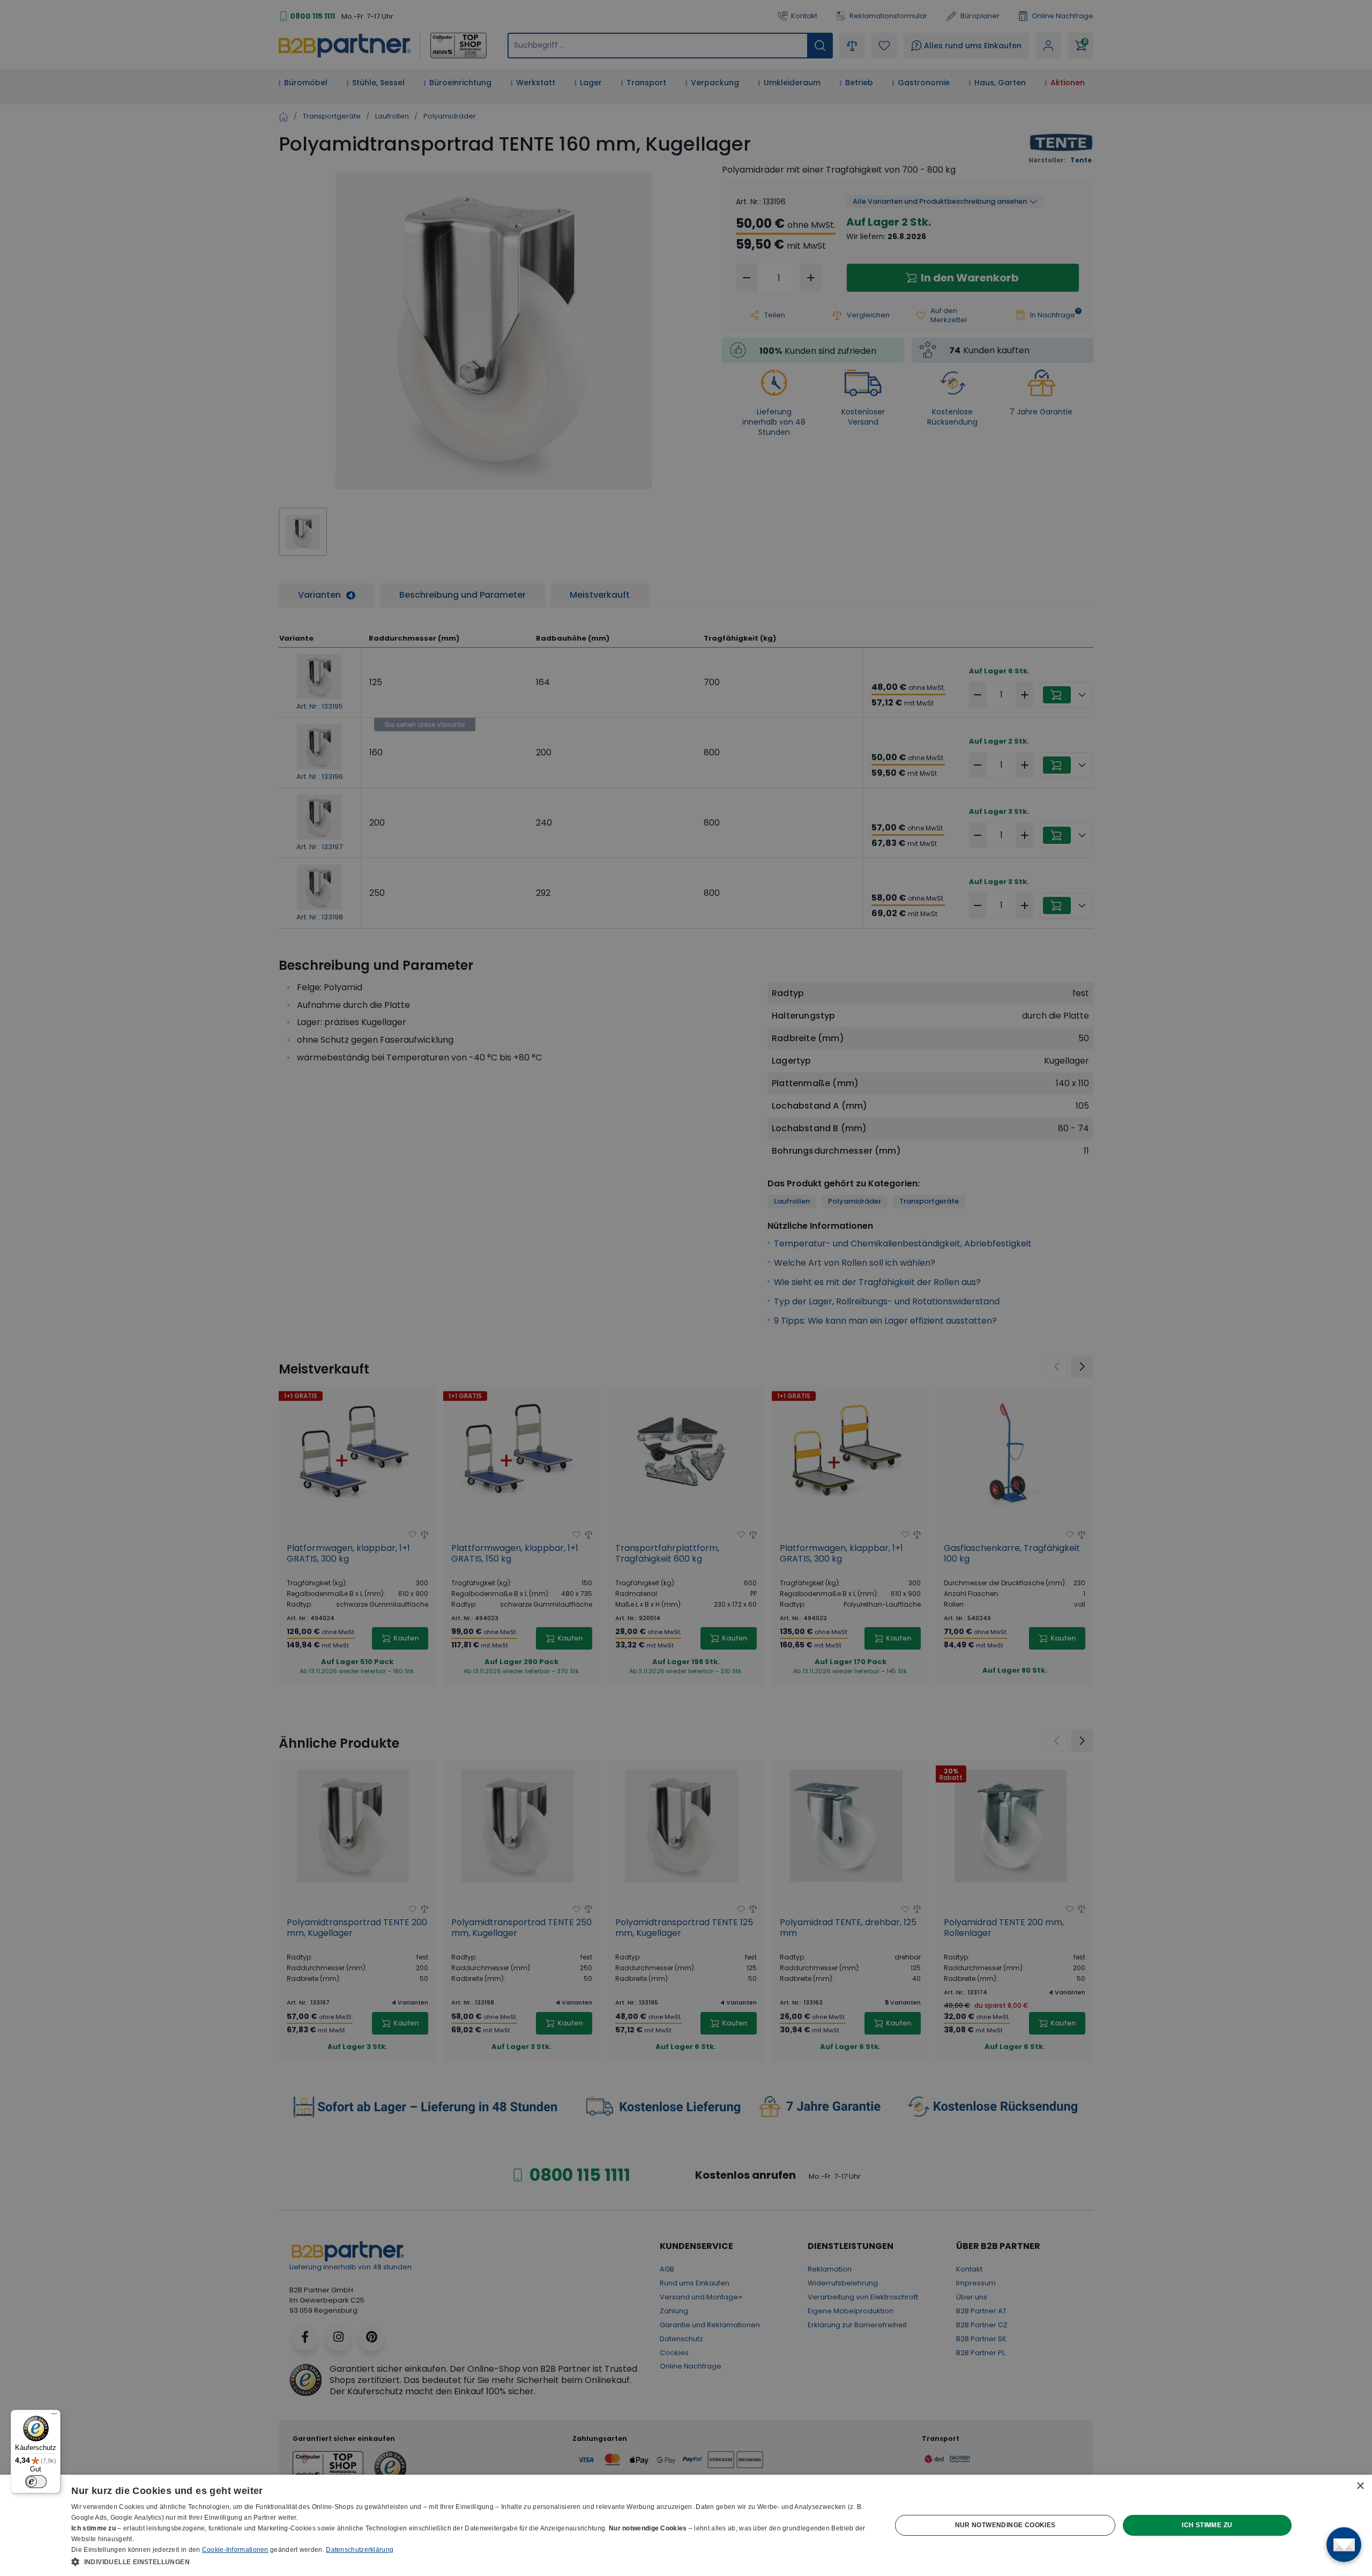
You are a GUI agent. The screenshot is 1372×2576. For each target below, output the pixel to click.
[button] (469, 2562)
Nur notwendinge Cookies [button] (1005, 2525)
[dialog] (686, 2525)
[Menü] (54, 2416)
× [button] (1360, 2486)
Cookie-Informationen (235, 2550)
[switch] (36, 2482)
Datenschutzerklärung (360, 2550)
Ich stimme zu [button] (1207, 2525)
